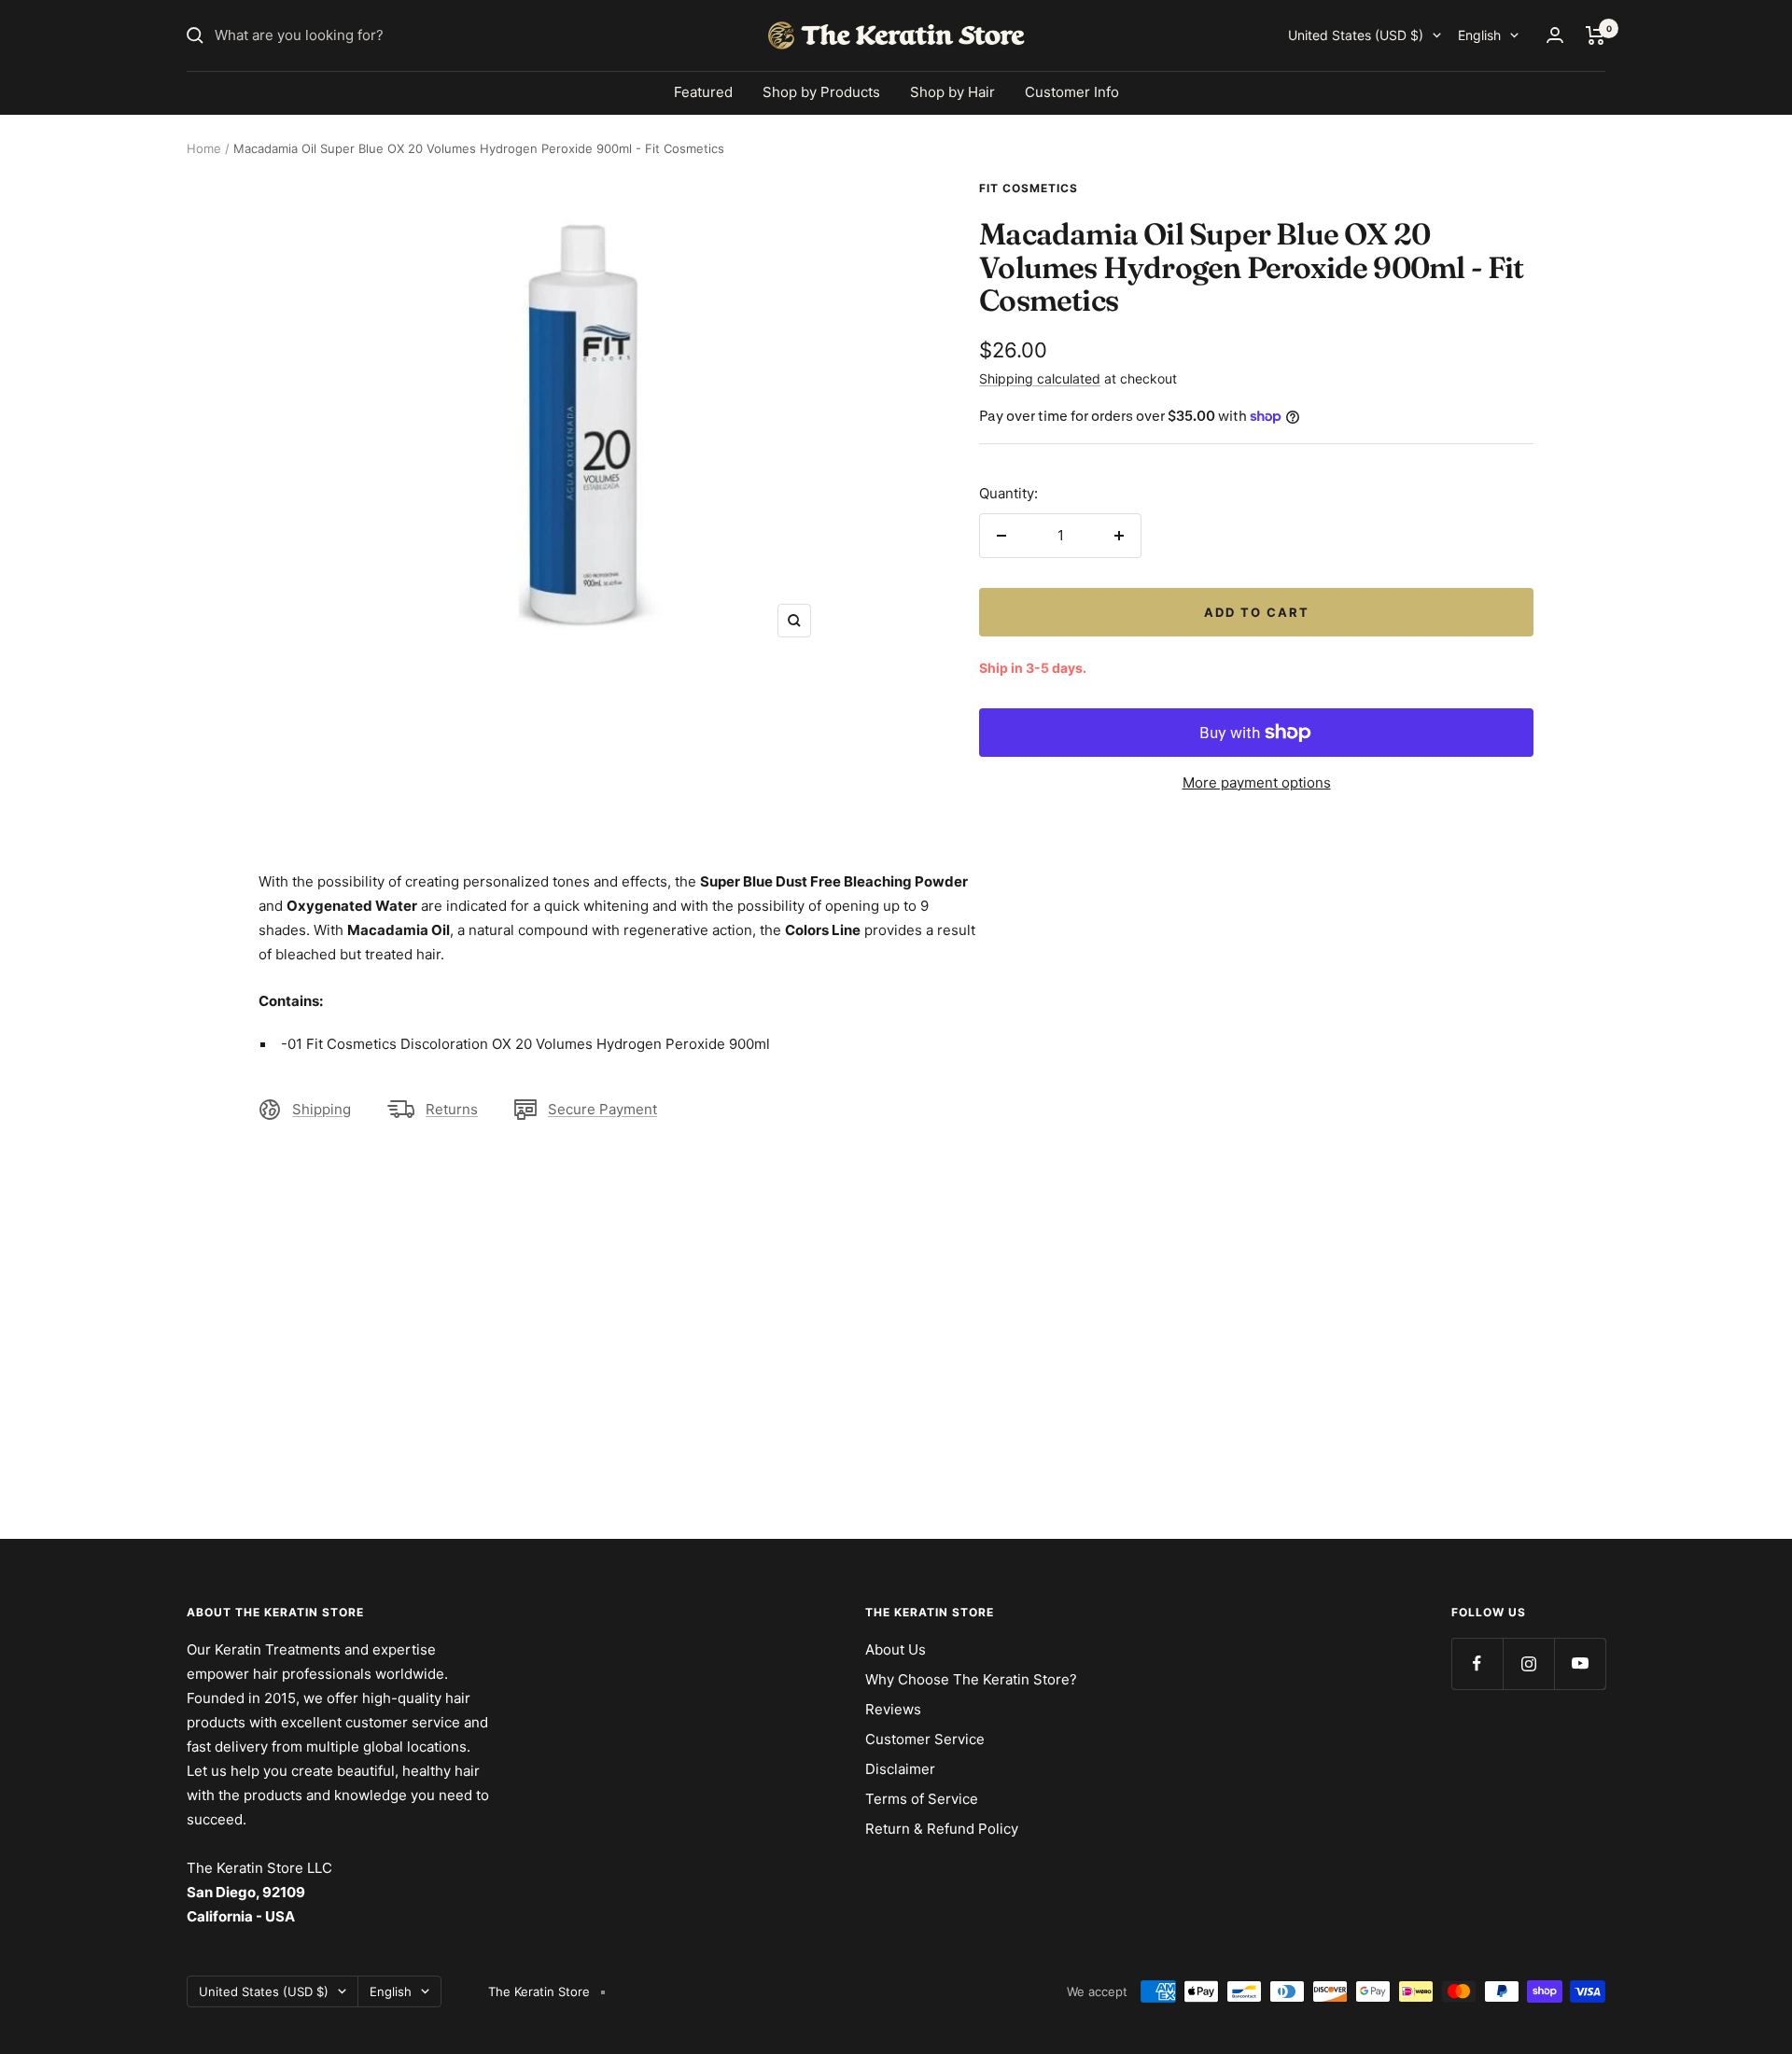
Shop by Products (821, 92)
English (1479, 35)
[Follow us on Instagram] (1528, 1663)
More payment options (1257, 782)
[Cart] (1596, 35)
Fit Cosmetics (1029, 188)
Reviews (893, 1709)
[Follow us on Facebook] (1477, 1663)
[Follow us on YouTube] (1580, 1663)
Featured (703, 92)
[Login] (1555, 35)
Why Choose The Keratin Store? (971, 1679)
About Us (896, 1649)
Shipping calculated (1040, 378)
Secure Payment (602, 1109)
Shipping (322, 1109)
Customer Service (925, 1739)
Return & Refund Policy (942, 1829)
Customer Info (1072, 92)
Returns (452, 1109)
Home (204, 148)
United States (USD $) (1356, 35)
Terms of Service (922, 1799)
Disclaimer (900, 1769)
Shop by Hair (952, 92)
